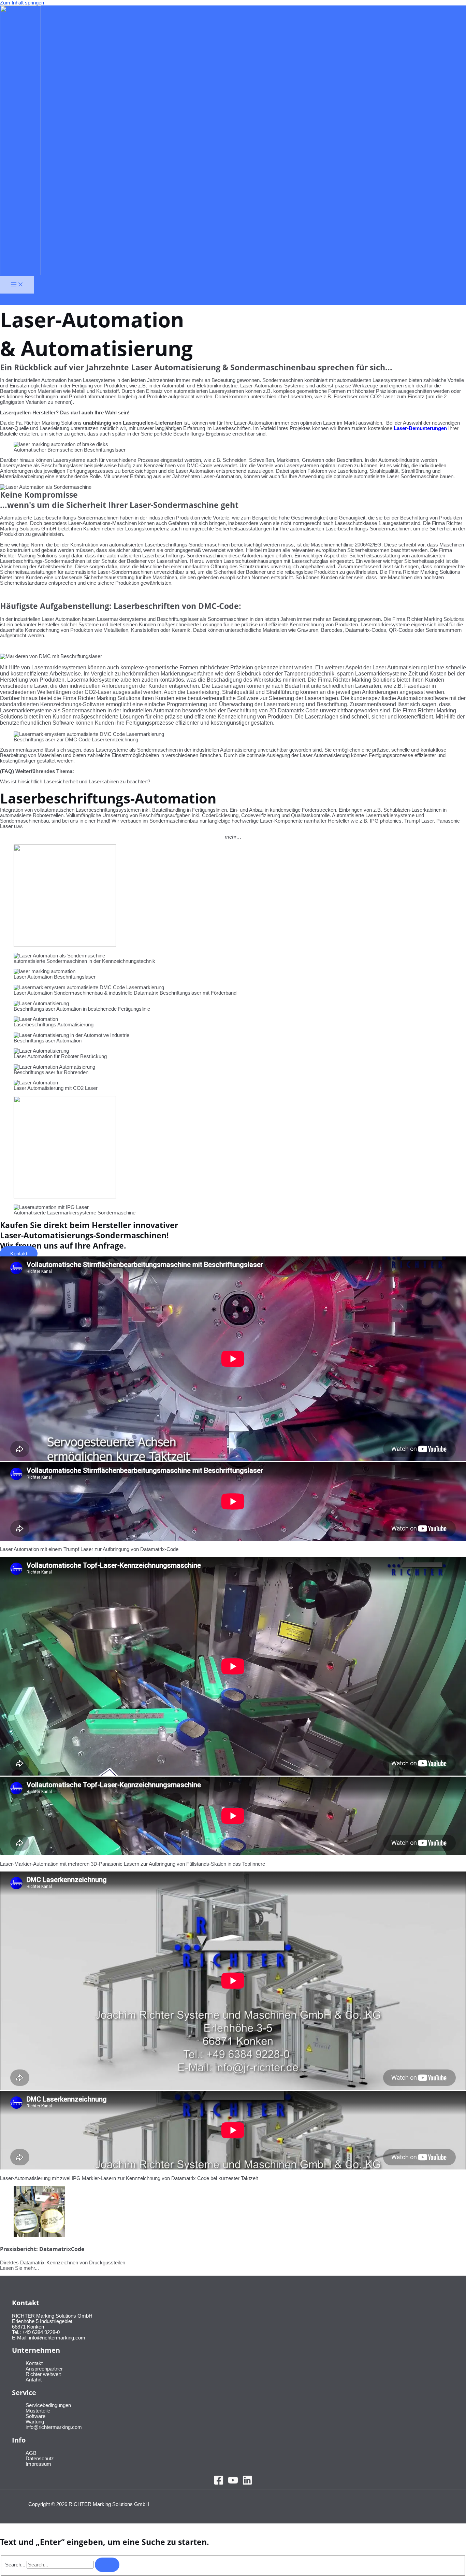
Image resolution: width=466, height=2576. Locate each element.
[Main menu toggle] (17, 285)
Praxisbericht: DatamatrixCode (42, 2249)
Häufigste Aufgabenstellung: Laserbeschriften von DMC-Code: (121, 606)
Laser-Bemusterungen (420, 428)
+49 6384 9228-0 (41, 2332)
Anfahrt (34, 2380)
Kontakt (34, 2363)
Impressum (38, 2464)
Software (35, 2416)
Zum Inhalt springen (22, 3)
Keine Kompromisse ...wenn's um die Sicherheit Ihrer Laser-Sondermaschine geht (119, 500)
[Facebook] (219, 2484)
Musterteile (38, 2411)
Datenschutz (40, 2459)
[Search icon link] (4, 299)
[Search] (107, 2565)
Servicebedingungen (48, 2405)
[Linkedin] (247, 2484)
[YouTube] (233, 2484)
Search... (15, 2565)
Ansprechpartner (44, 2369)
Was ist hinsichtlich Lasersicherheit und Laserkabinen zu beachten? (75, 782)
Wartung (35, 2422)
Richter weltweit (43, 2374)
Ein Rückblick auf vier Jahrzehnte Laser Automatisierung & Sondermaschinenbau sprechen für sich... (196, 367)
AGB (31, 2453)
